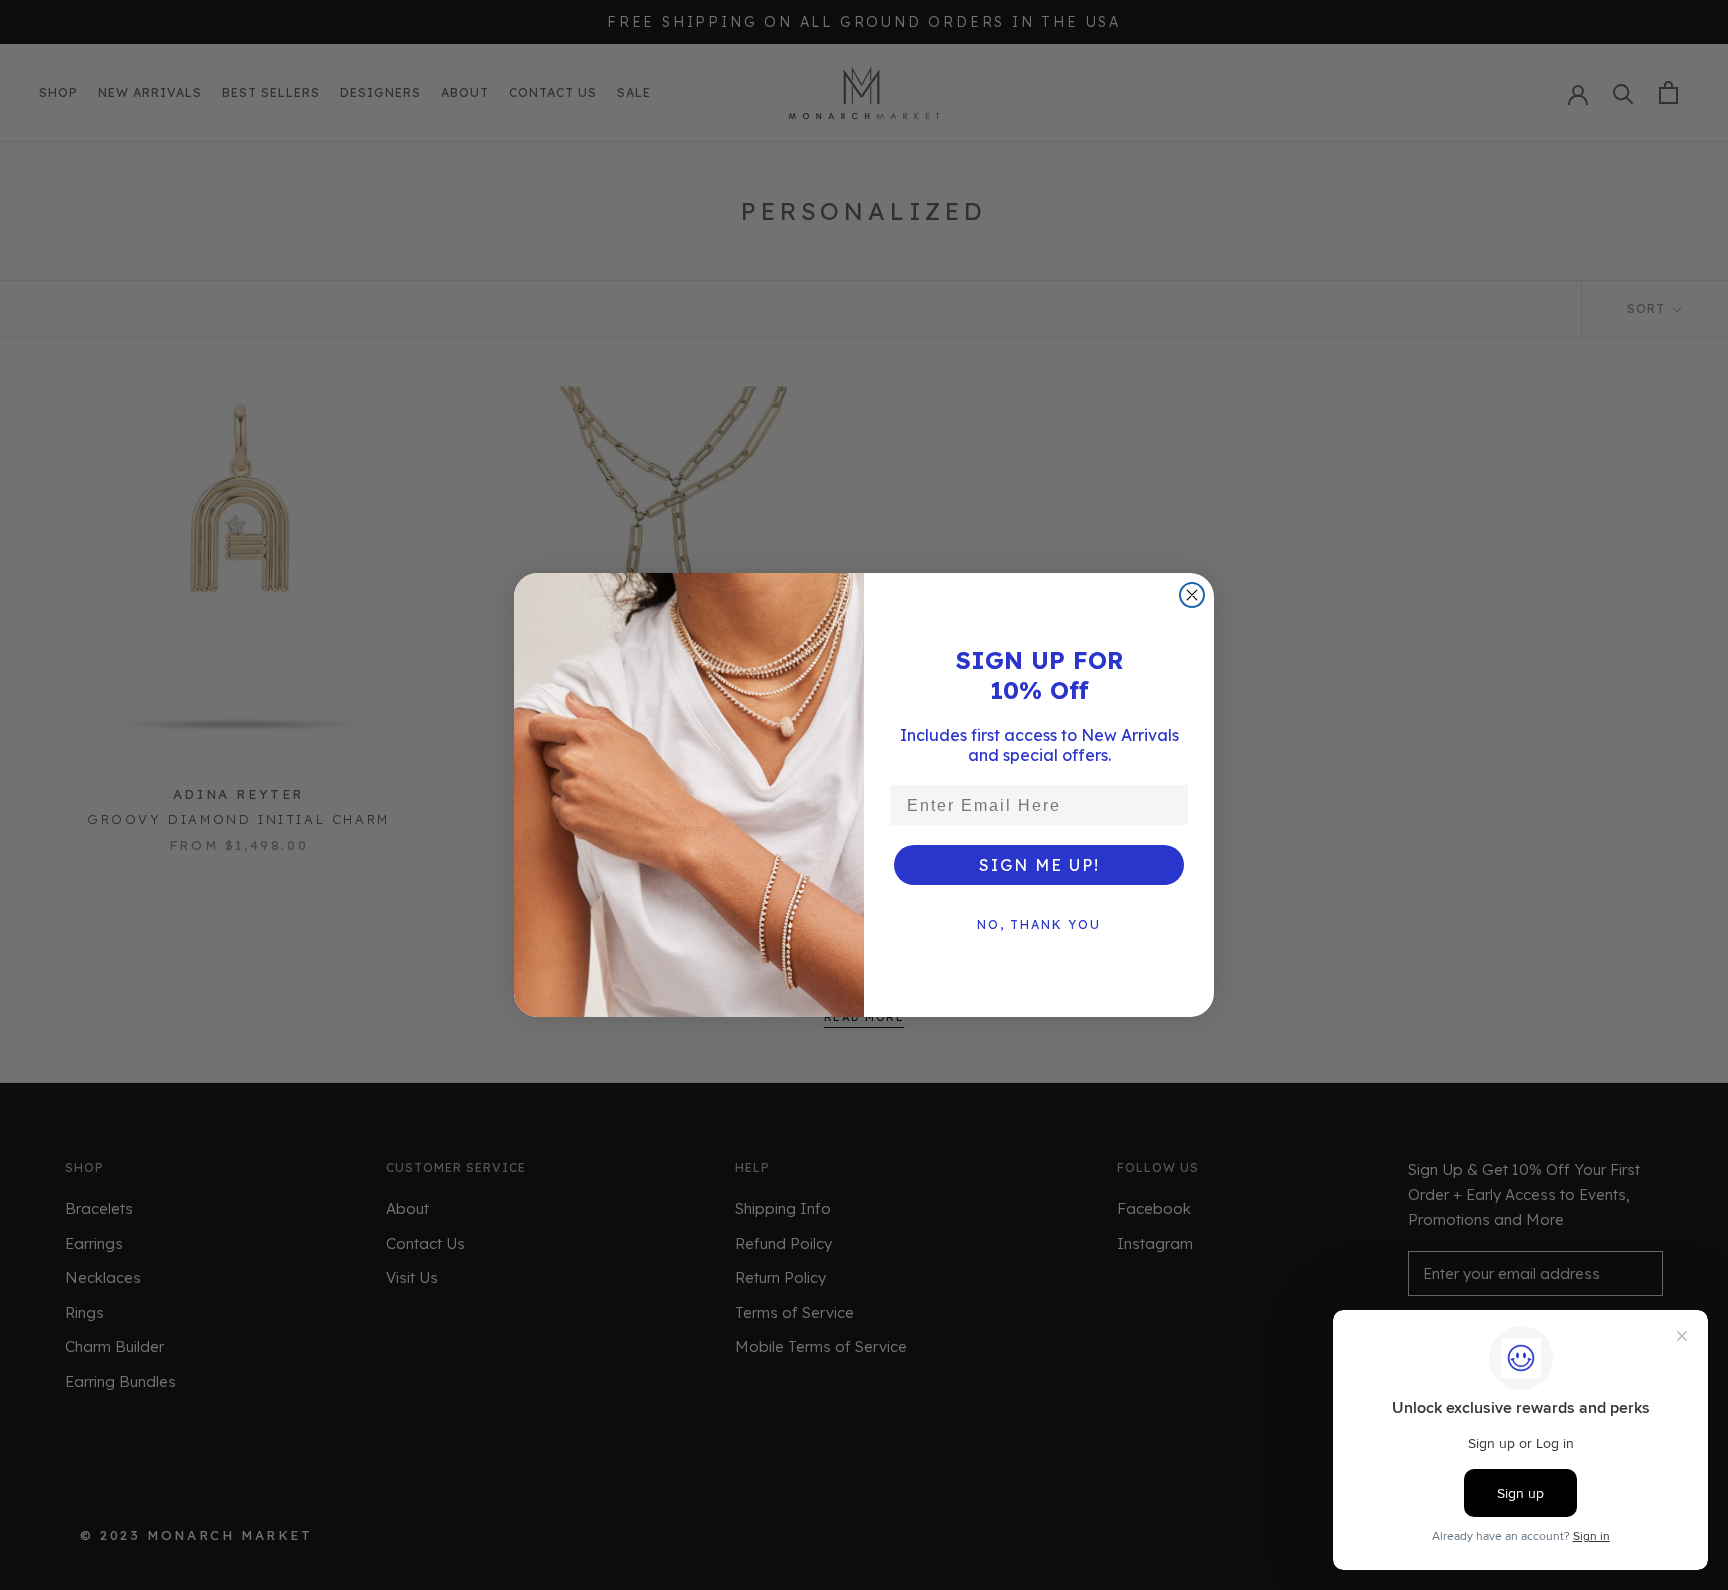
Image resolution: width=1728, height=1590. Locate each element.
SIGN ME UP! (1039, 865)
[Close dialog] (1192, 595)
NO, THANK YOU (1039, 924)
